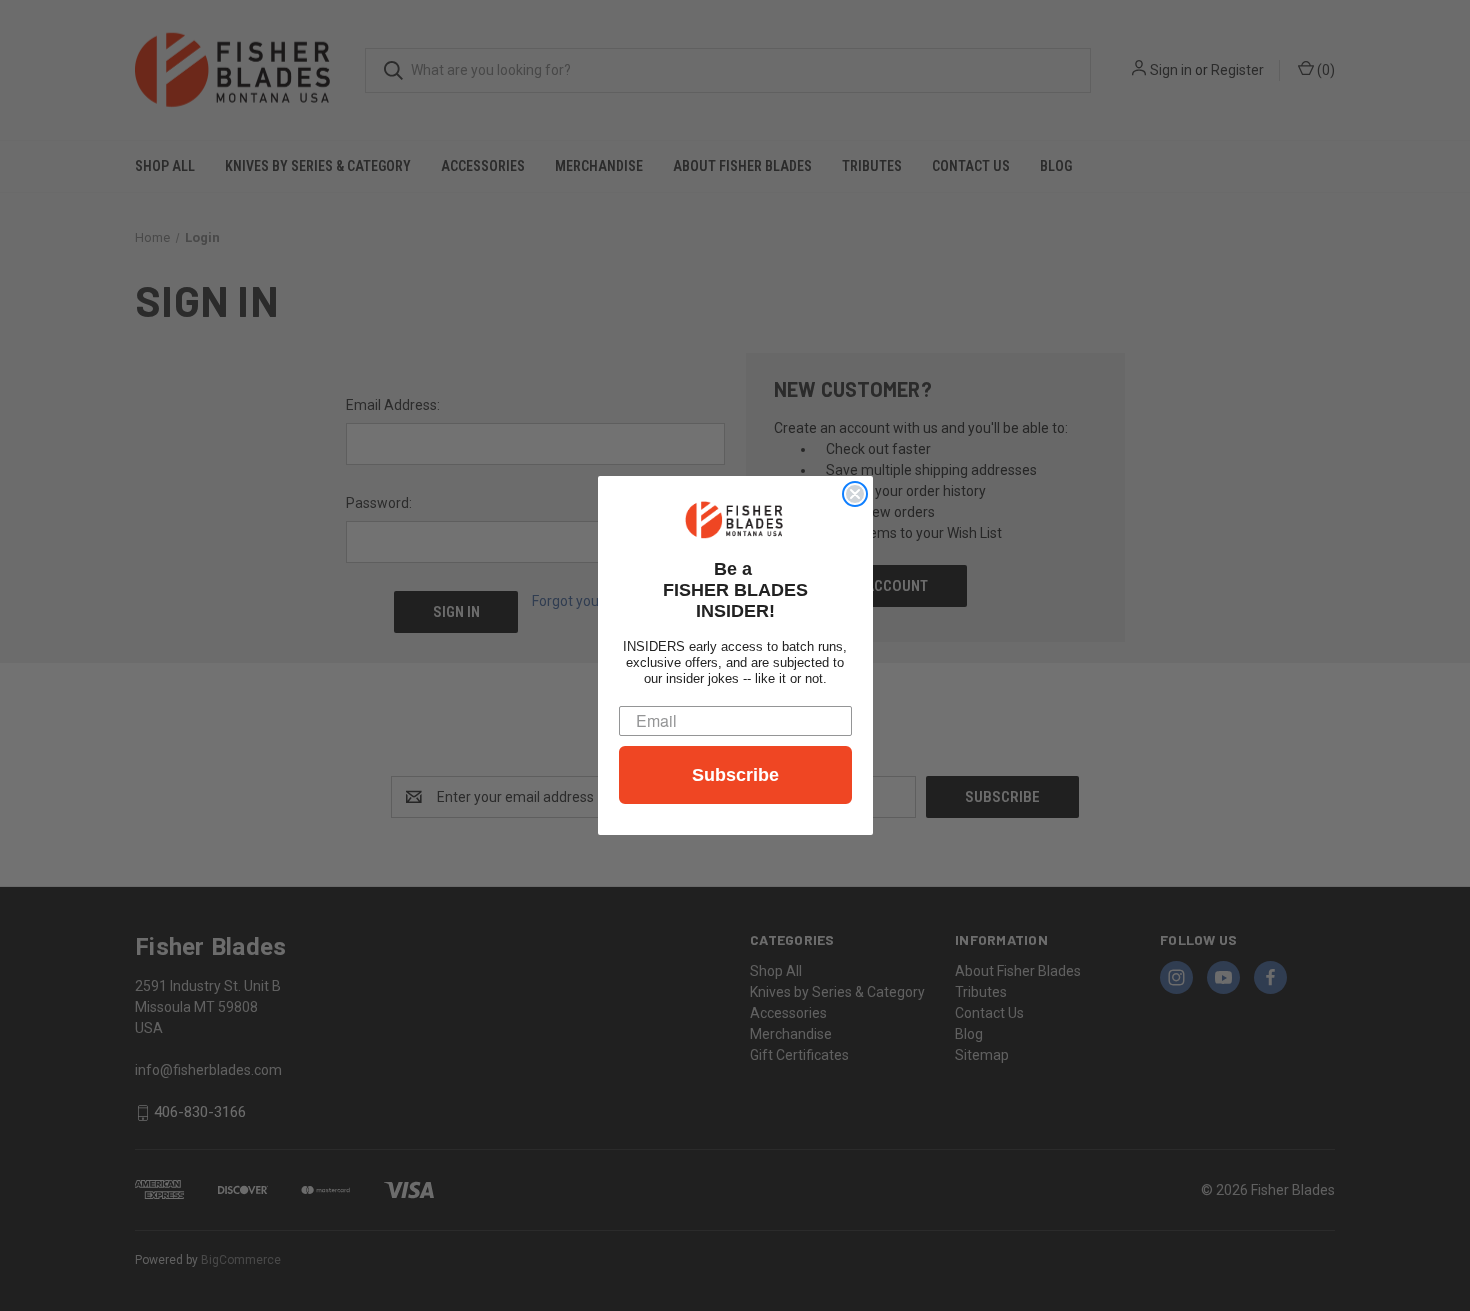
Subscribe (735, 775)
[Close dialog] (855, 494)
